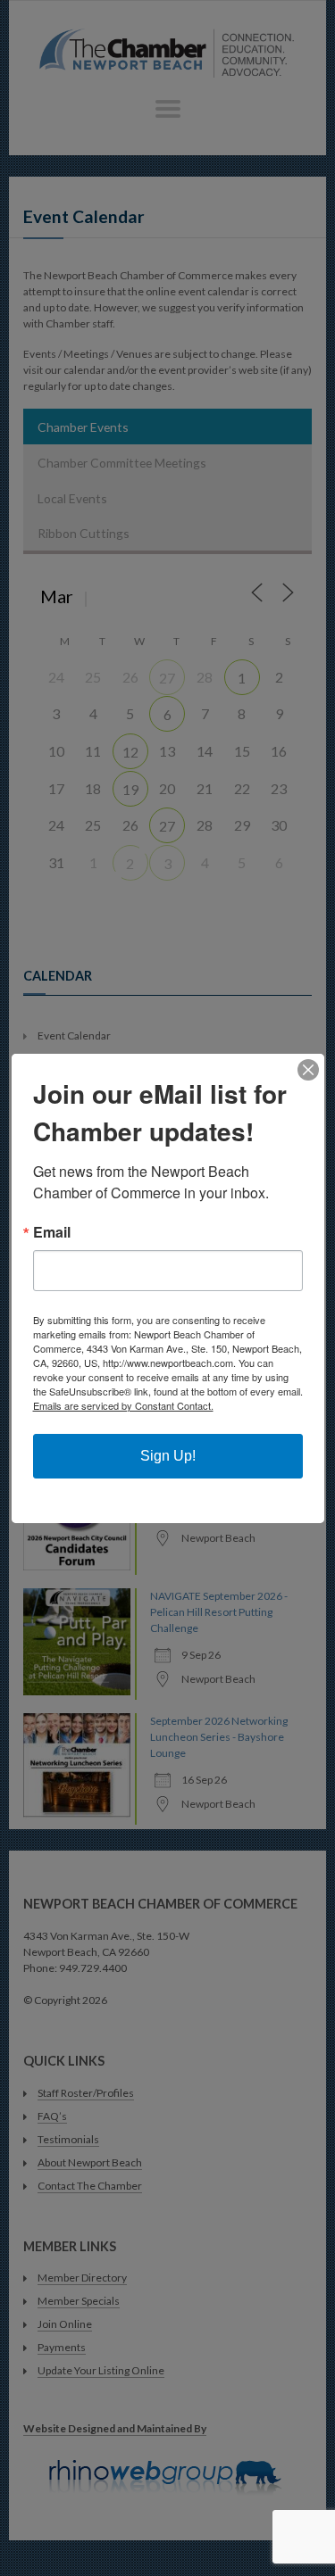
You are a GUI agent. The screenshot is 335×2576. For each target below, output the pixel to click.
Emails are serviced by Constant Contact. (123, 1405)
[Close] (308, 1070)
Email (52, 1232)
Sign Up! (168, 1456)
